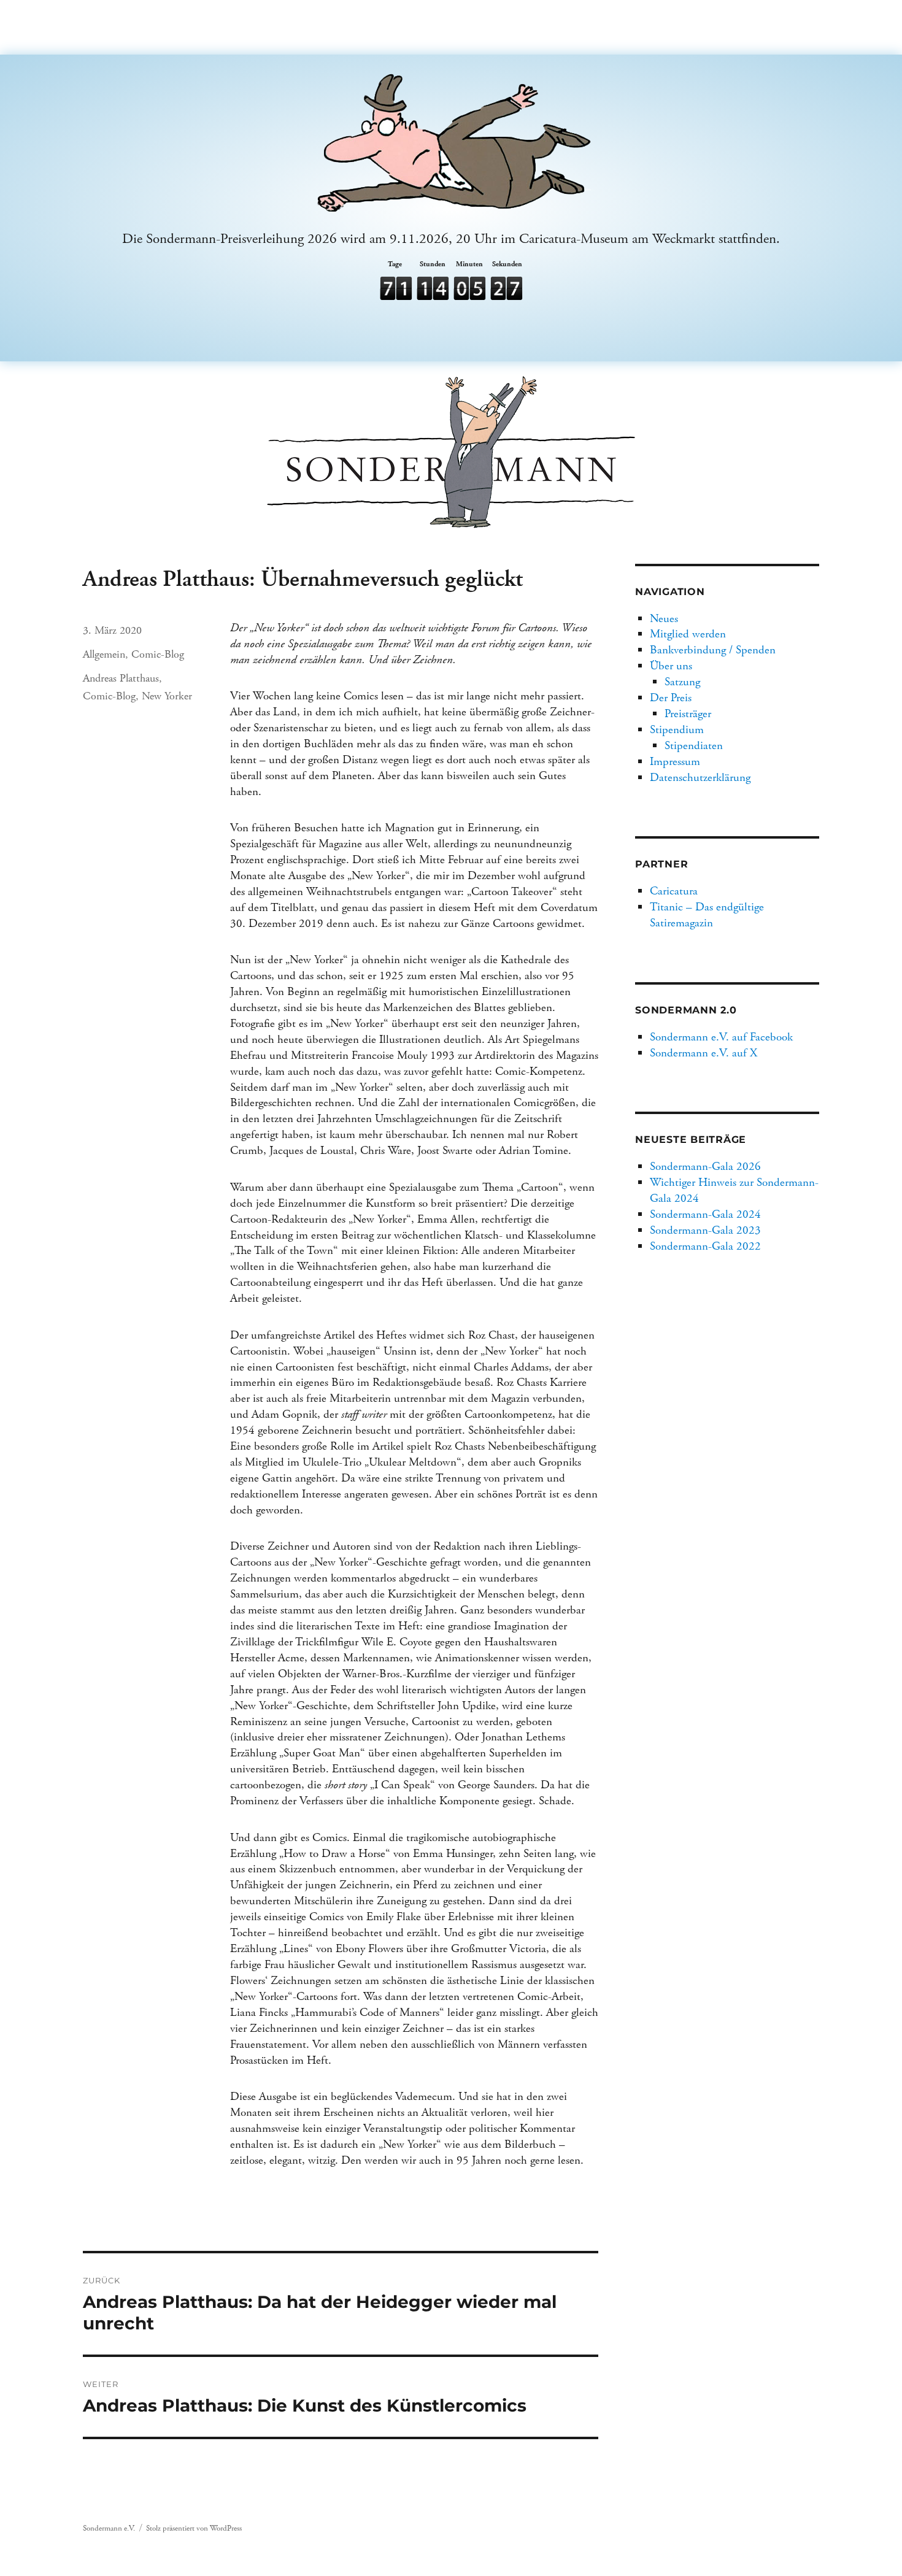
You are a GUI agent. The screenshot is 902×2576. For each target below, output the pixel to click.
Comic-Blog (158, 654)
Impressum (675, 762)
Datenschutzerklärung (700, 778)
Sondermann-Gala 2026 (705, 1167)
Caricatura (674, 891)
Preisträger (688, 714)
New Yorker (167, 696)
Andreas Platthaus (121, 678)
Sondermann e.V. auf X (703, 1053)
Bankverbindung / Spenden (713, 650)
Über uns (671, 666)
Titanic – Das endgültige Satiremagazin (707, 915)
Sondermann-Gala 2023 (705, 1230)
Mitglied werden (688, 634)
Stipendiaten (694, 746)
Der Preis (671, 698)
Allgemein (104, 654)
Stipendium (677, 730)
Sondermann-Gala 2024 (705, 1214)
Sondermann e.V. (109, 2528)
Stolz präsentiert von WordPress (194, 2528)
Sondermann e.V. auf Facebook (721, 1037)
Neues (664, 619)
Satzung (682, 682)
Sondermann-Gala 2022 (705, 1246)
